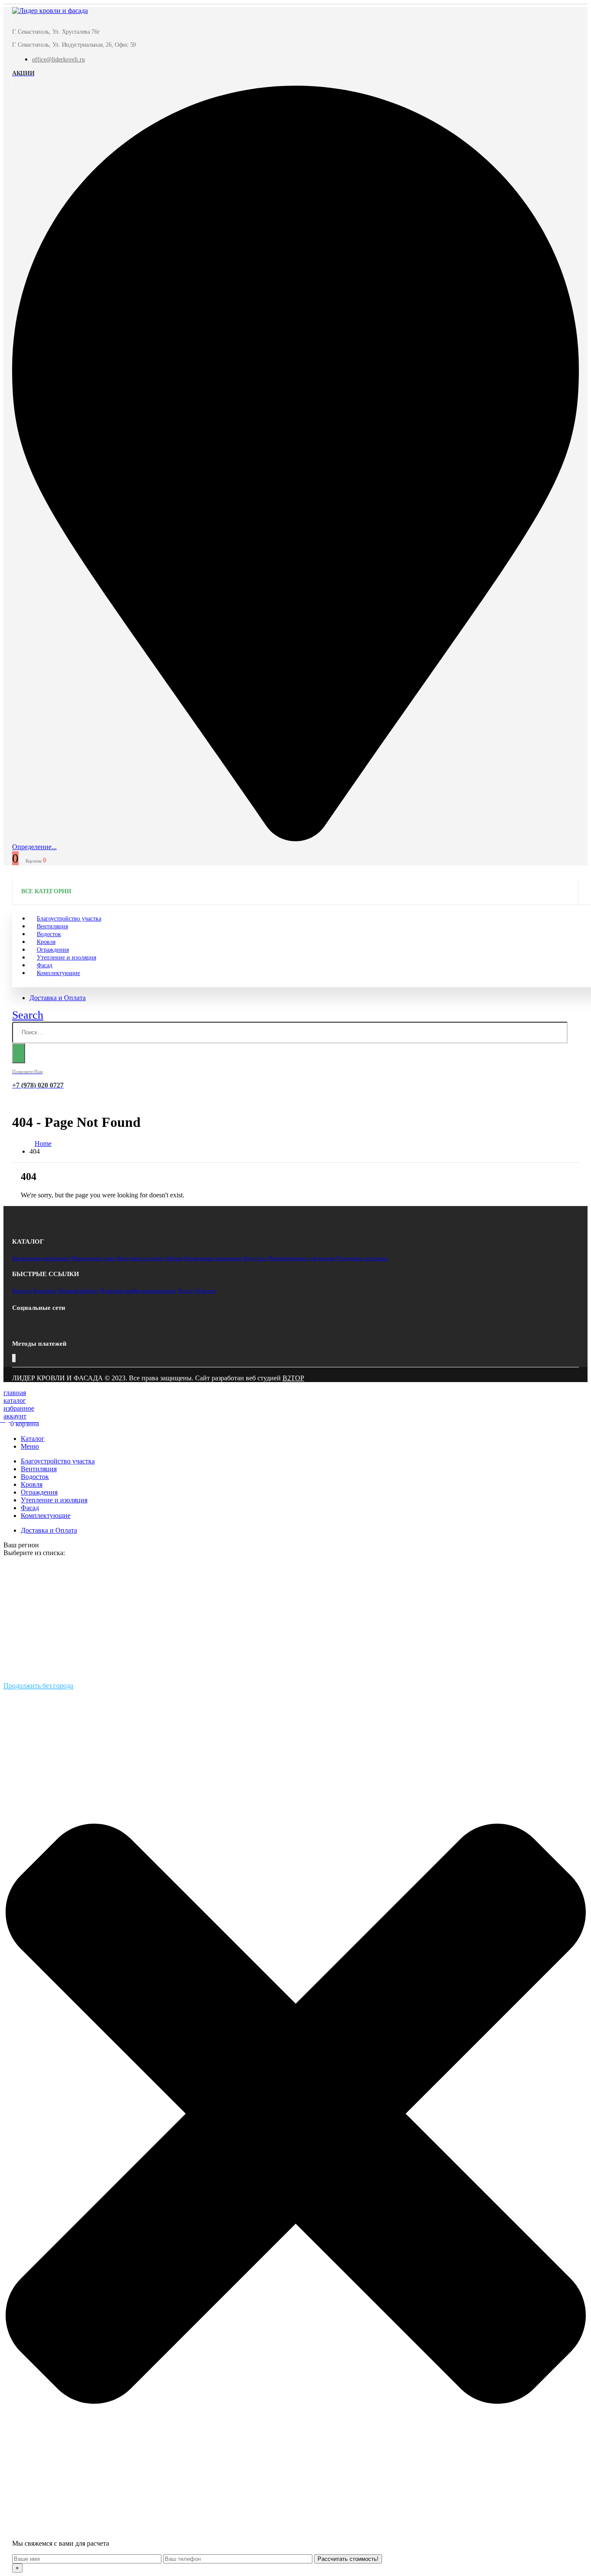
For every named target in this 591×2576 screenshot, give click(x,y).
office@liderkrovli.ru (58, 59)
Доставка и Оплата (58, 998)
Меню (30, 1446)
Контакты (45, 1291)
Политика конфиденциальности (138, 1291)
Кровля (32, 1484)
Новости (206, 1291)
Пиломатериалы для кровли (302, 1258)
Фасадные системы (140, 1258)
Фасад (30, 1508)
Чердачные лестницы (362, 1258)
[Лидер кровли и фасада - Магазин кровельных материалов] (50, 11)
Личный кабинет (78, 1291)
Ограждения (39, 1492)
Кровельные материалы (41, 1258)
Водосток (255, 1258)
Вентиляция (39, 1469)
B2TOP (293, 1378)
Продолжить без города (38, 1686)
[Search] (19, 1053)
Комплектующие (58, 973)
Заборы (174, 1258)
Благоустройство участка (58, 1461)
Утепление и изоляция (66, 958)
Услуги (186, 1291)
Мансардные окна (93, 1258)
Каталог (22, 1291)
